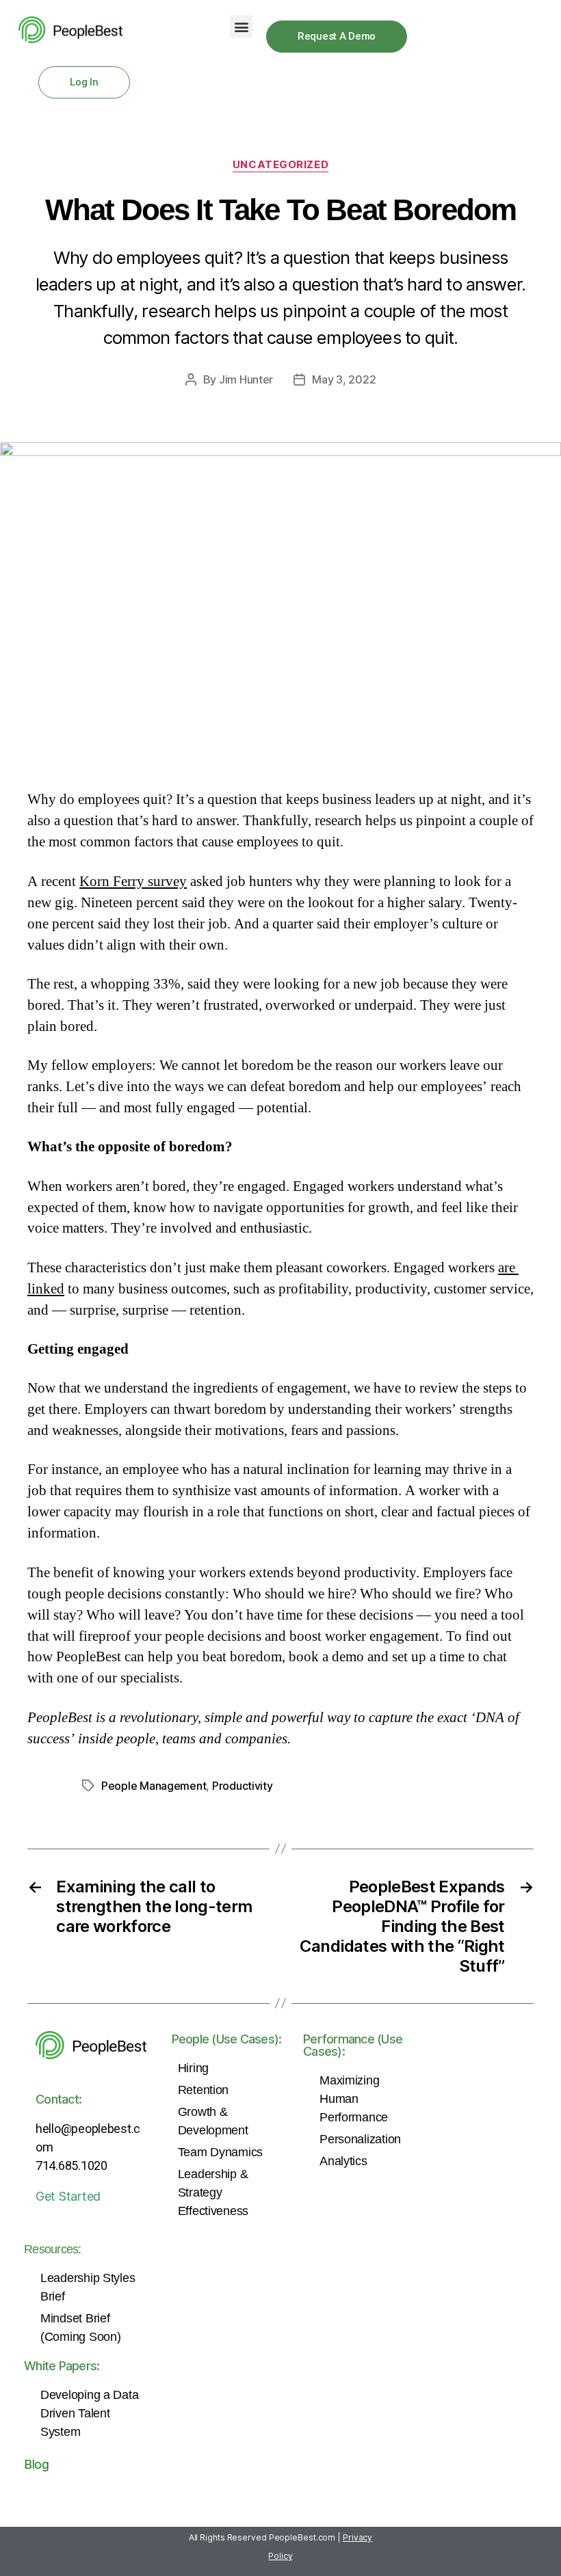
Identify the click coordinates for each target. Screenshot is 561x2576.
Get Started (68, 2196)
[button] (241, 26)
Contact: (58, 2099)
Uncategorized (280, 165)
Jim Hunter (246, 379)
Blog (37, 2464)
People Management (154, 1786)
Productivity (243, 1786)
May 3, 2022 (344, 379)
